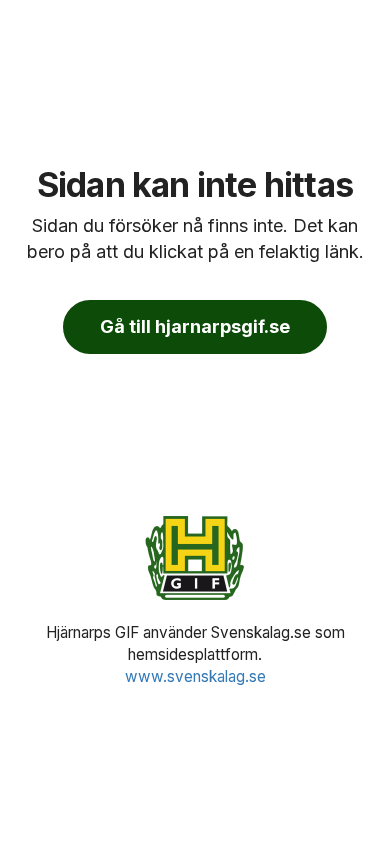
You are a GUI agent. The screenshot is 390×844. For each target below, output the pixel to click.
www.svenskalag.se (195, 676)
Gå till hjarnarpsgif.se (195, 326)
